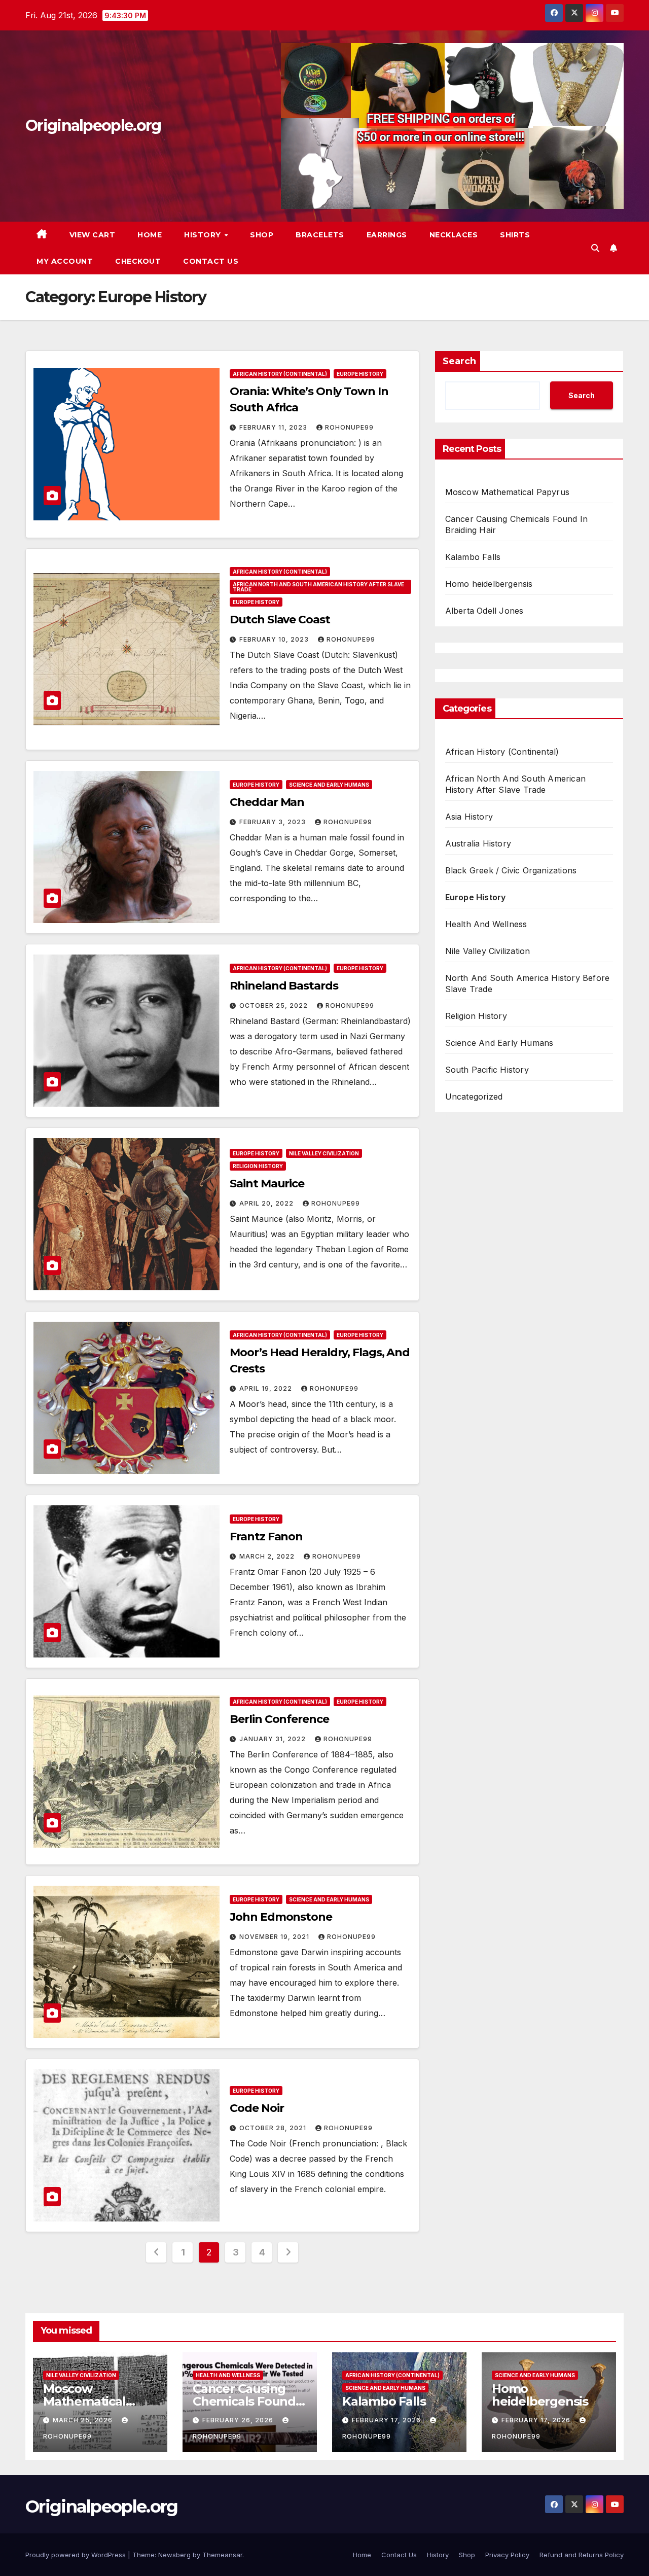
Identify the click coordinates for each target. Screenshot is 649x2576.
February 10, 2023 (275, 639)
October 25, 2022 (275, 1005)
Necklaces (454, 235)
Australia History (478, 843)
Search (459, 361)
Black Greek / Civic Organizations (511, 870)
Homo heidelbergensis (489, 584)
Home (150, 235)
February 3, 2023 (274, 822)
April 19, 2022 (267, 1388)
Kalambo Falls (473, 557)
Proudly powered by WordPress (77, 2555)
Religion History (258, 1166)
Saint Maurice (267, 1184)
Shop (262, 235)
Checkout (138, 261)
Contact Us (211, 261)
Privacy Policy (507, 2555)
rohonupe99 (349, 427)
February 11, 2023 (274, 427)
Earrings (387, 235)
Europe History (360, 374)
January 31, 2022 (274, 1739)
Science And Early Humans (329, 785)
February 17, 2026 (387, 2420)
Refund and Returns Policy (582, 2555)
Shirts (515, 235)
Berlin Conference (279, 1719)
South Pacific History (487, 1070)
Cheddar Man (267, 802)
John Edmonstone (281, 1917)
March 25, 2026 (84, 2420)
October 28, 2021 (274, 2128)
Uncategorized (474, 1097)
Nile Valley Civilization (324, 1153)
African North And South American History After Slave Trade (318, 587)
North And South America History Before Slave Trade (528, 983)
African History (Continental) (280, 374)
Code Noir (257, 2108)
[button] (595, 248)
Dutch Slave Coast (280, 620)
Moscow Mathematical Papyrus (507, 492)
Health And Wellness (486, 924)
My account (65, 261)
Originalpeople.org (93, 126)
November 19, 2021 (275, 1937)
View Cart (93, 235)
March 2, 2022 (268, 1556)
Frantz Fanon (266, 1537)
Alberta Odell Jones (484, 611)
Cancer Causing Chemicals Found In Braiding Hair (244, 2401)
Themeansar (222, 2555)
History (204, 235)
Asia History (469, 817)
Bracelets (320, 235)
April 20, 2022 (267, 1203)
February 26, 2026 (239, 2420)
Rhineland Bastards (284, 986)
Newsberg (174, 2555)
